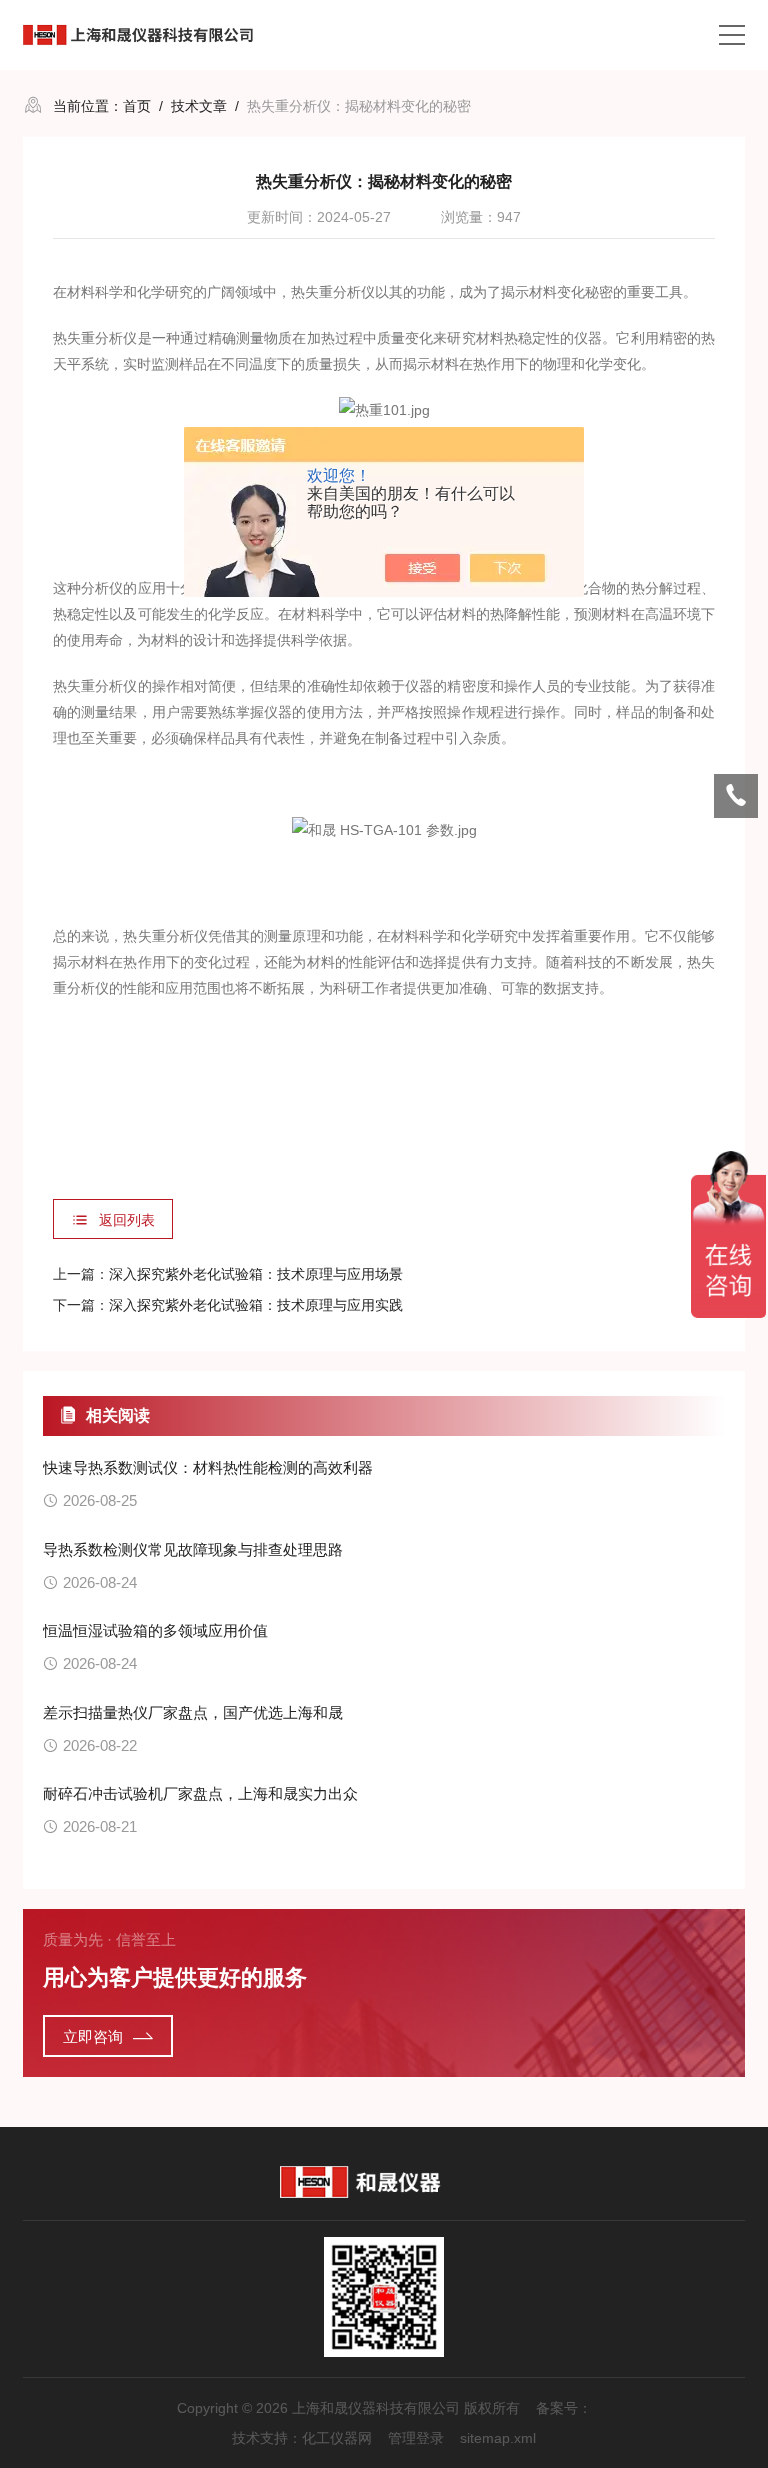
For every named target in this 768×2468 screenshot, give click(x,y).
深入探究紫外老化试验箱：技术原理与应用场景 (256, 1274)
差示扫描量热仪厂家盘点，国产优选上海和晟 (193, 1712)
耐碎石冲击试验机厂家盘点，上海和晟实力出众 (200, 1793)
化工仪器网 (337, 2438)
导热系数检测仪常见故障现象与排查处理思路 (193, 1549)
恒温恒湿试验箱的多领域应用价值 (155, 1630)
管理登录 (416, 2438)
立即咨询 (93, 2036)
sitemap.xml (498, 2438)
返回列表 (127, 1220)
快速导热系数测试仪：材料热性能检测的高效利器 (208, 1467)
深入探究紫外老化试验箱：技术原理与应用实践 (256, 1305)
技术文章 (199, 106)
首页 (137, 106)
